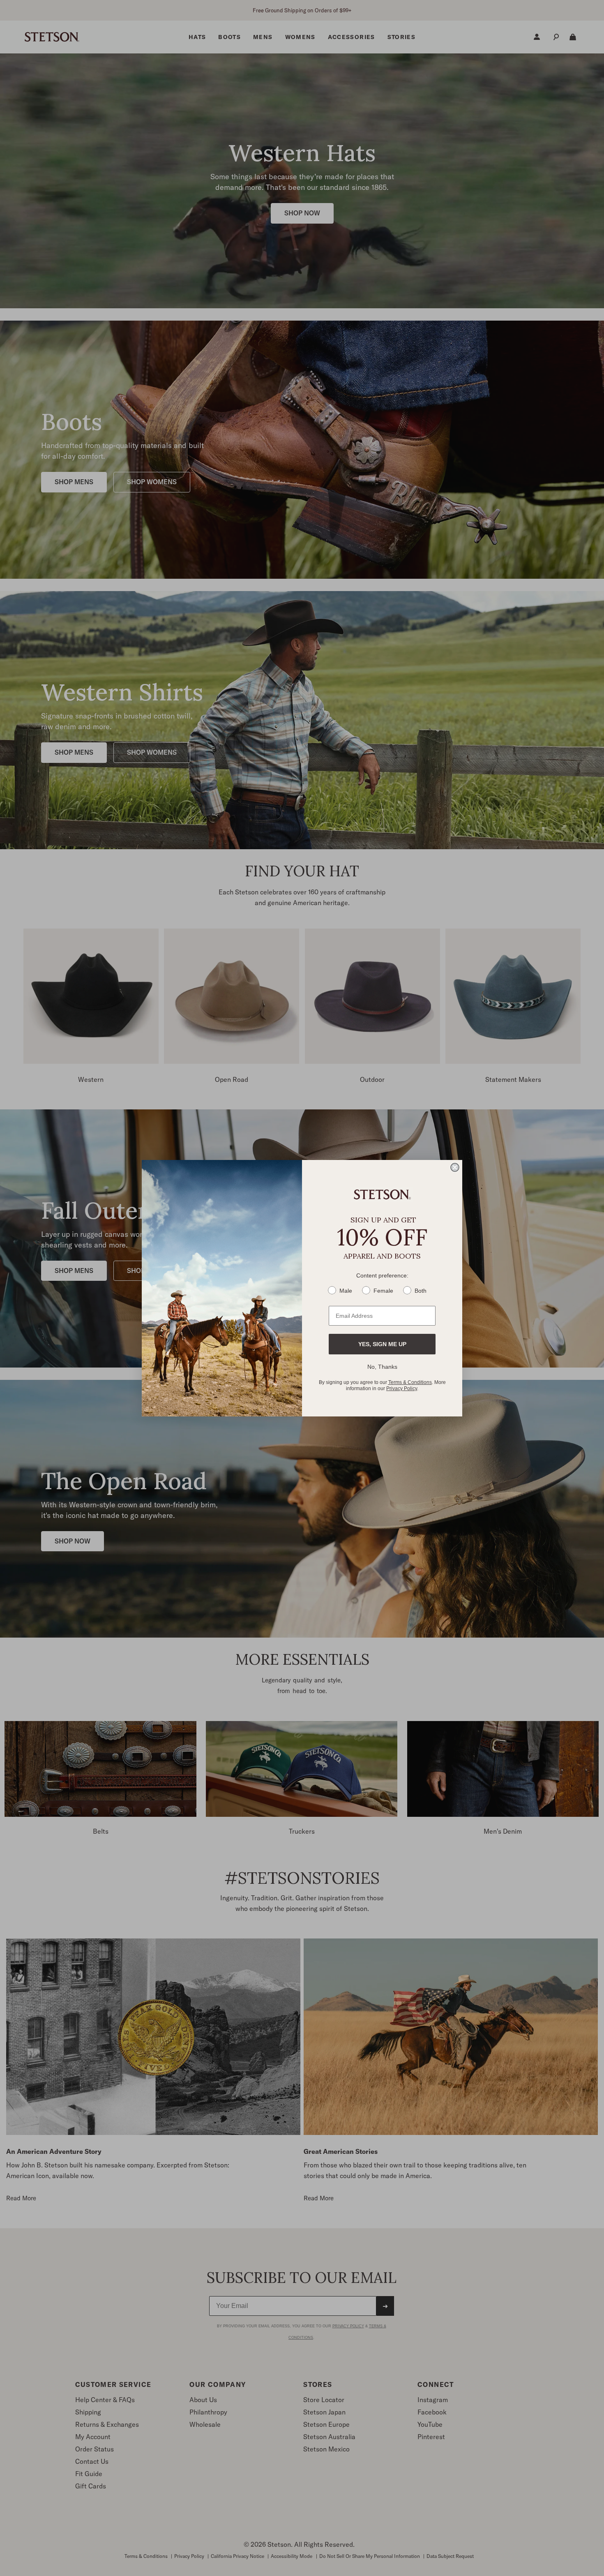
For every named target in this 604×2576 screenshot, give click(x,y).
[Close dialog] (455, 1167)
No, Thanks (382, 1367)
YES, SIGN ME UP (382, 1344)
